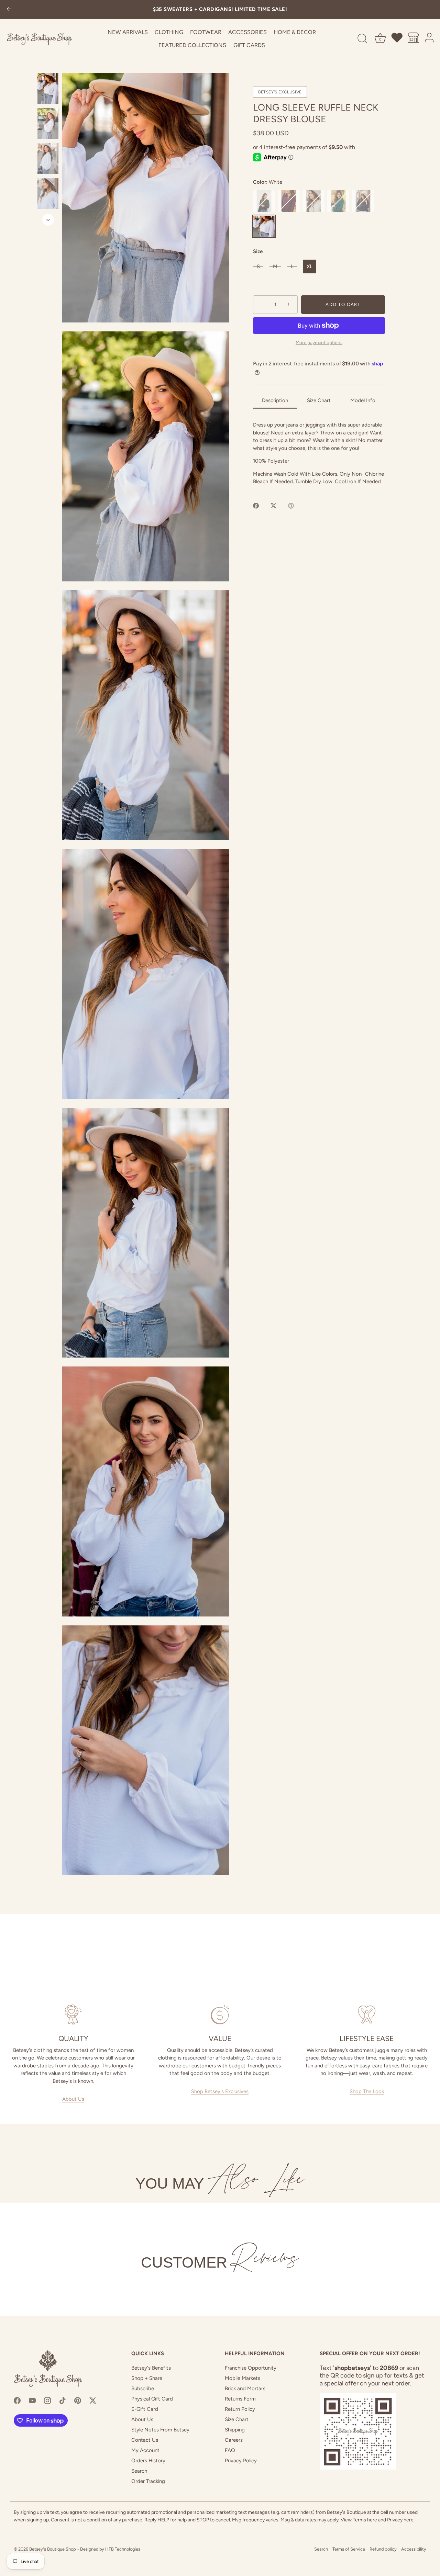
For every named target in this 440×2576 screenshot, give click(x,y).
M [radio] (275, 266)
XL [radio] (310, 266)
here (372, 2520)
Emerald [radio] (338, 201)
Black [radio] (264, 201)
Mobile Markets (243, 2378)
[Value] (220, 2015)
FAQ (230, 2450)
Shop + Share (147, 2378)
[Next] (48, 220)
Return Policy (240, 2409)
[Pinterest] (78, 2400)
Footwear (206, 32)
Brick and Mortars (245, 2388)
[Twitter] (93, 2400)
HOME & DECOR (295, 32)
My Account (145, 2450)
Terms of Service (349, 2549)
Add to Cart (343, 304)
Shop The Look (367, 2091)
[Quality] (73, 2015)
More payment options (319, 342)
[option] (48, 90)
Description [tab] (275, 400)
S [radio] (258, 266)
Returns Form (240, 2399)
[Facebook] (17, 2400)
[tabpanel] (319, 453)
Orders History (148, 2461)
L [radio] (292, 266)
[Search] (362, 39)
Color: (268, 182)
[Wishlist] (397, 39)
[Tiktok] (63, 2400)
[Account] (430, 39)
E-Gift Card (145, 2409)
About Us (73, 2099)
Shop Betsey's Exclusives (220, 2091)
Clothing (169, 32)
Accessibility (414, 2549)
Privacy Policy (241, 2461)
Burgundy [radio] (289, 201)
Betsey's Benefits (151, 2368)
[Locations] (414, 39)
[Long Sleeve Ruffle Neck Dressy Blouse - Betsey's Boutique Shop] (48, 88)
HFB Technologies (123, 2549)
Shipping (235, 2430)
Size (258, 251)
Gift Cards (249, 45)
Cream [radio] (313, 201)
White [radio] (264, 226)
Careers (234, 2440)
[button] (145, 198)
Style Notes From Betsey (160, 2430)
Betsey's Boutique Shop (53, 2549)
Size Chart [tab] (319, 400)
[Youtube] (32, 2400)
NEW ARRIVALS (128, 32)
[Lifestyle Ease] (367, 2015)
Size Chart (237, 2419)
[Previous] (48, 66)
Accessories (247, 32)
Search (139, 2471)
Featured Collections (192, 45)
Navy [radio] (363, 201)
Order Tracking (148, 2481)
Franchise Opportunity (251, 2368)
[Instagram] (47, 2400)
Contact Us (145, 2440)
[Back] (9, 9)
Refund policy (383, 2549)
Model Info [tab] (363, 400)
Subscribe (143, 2388)
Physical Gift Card (152, 2399)
